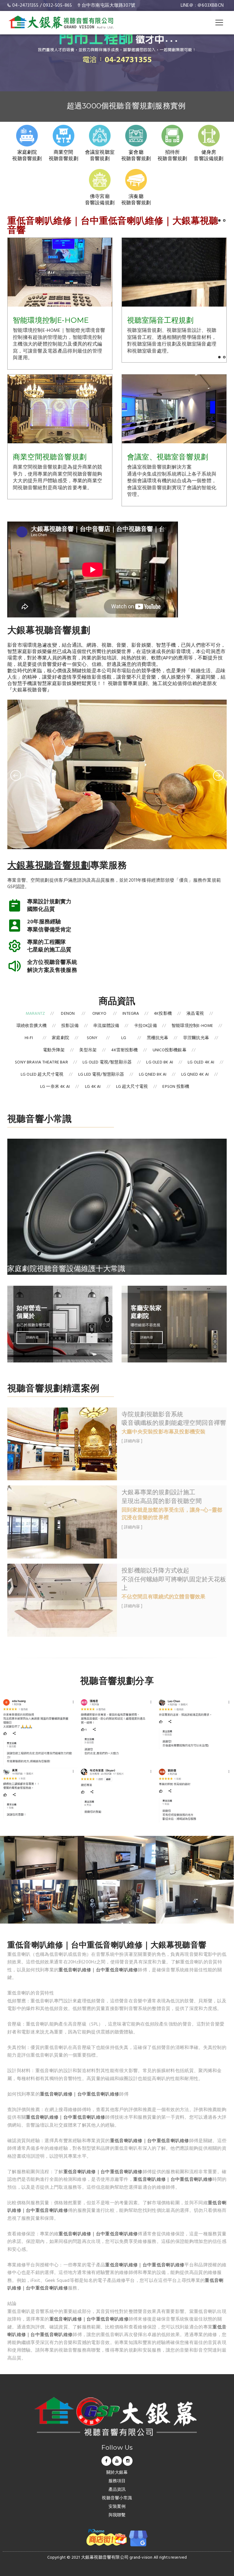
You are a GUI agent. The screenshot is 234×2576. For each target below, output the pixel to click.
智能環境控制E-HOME (51, 320)
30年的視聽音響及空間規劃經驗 (126, 106)
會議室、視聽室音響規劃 (168, 457)
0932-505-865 (57, 5)
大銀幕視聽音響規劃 (49, 865)
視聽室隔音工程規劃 (160, 320)
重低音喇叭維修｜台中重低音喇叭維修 (98, 1970)
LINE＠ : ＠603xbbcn (202, 5)
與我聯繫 (117, 2516)
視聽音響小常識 (117, 2499)
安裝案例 (117, 2507)
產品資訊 (117, 2490)
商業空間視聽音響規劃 (50, 457)
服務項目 (117, 2481)
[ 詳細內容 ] (132, 1441)
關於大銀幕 (117, 2473)
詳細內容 (32, 1337)
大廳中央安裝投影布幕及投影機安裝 (163, 1432)
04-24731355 (25, 5)
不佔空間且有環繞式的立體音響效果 (163, 1597)
